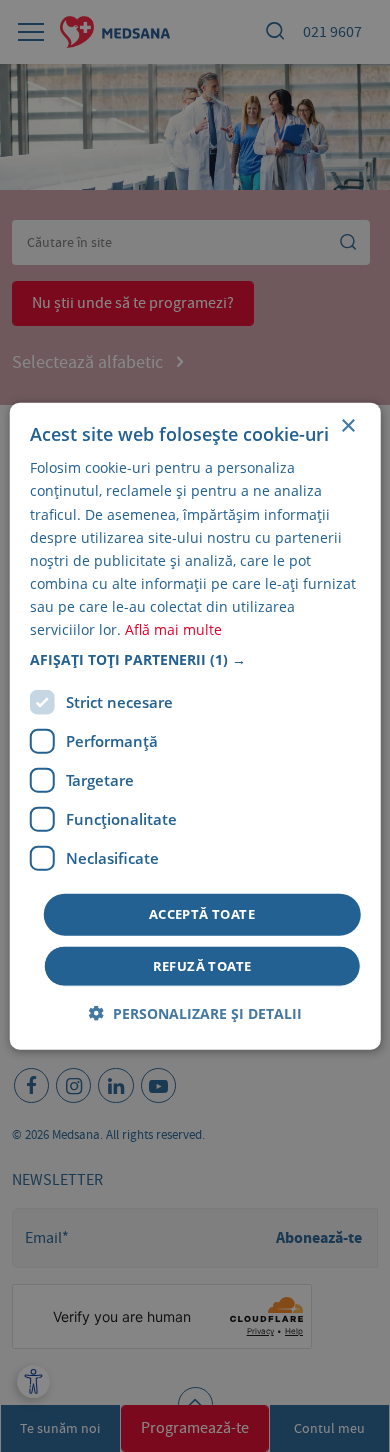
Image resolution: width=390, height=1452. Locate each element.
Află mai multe (173, 629)
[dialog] (195, 726)
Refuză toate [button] (202, 965)
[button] (195, 660)
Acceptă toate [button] (202, 914)
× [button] (347, 426)
